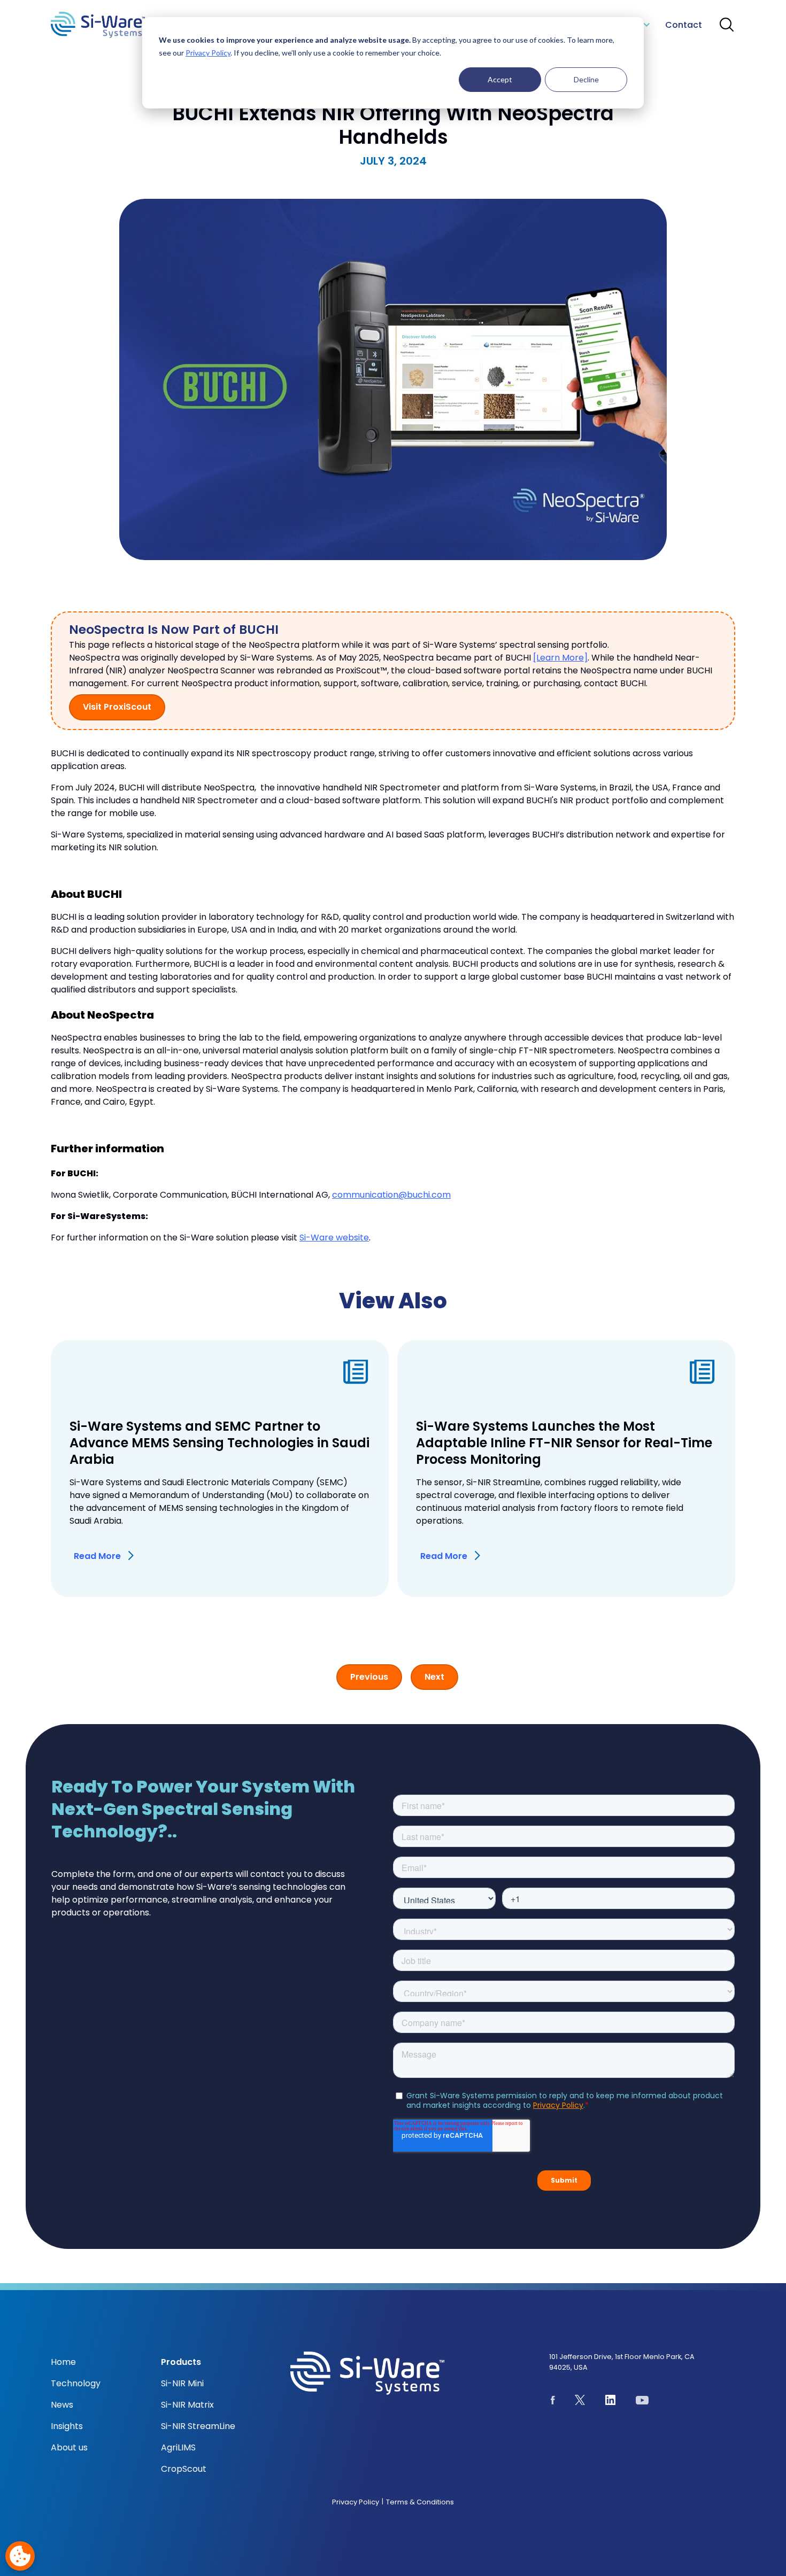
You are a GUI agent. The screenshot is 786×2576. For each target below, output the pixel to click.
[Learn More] (560, 658)
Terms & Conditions (420, 2502)
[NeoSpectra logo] (98, 25)
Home (63, 2362)
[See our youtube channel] (642, 2402)
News (62, 2405)
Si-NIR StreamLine (198, 2426)
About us (69, 2447)
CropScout (184, 2469)
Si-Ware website (334, 1237)
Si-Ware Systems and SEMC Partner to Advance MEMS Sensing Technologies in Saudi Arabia (219, 1443)
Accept (500, 79)
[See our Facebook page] (553, 2402)
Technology (76, 2383)
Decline (586, 79)
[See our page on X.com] (580, 2402)
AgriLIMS (178, 2447)
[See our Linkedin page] (611, 2402)
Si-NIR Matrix (187, 2405)
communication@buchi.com (391, 1195)
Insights (67, 2426)
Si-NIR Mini (182, 2383)
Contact (684, 25)
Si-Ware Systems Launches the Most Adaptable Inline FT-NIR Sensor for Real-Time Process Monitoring (564, 1443)
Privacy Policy (208, 53)
